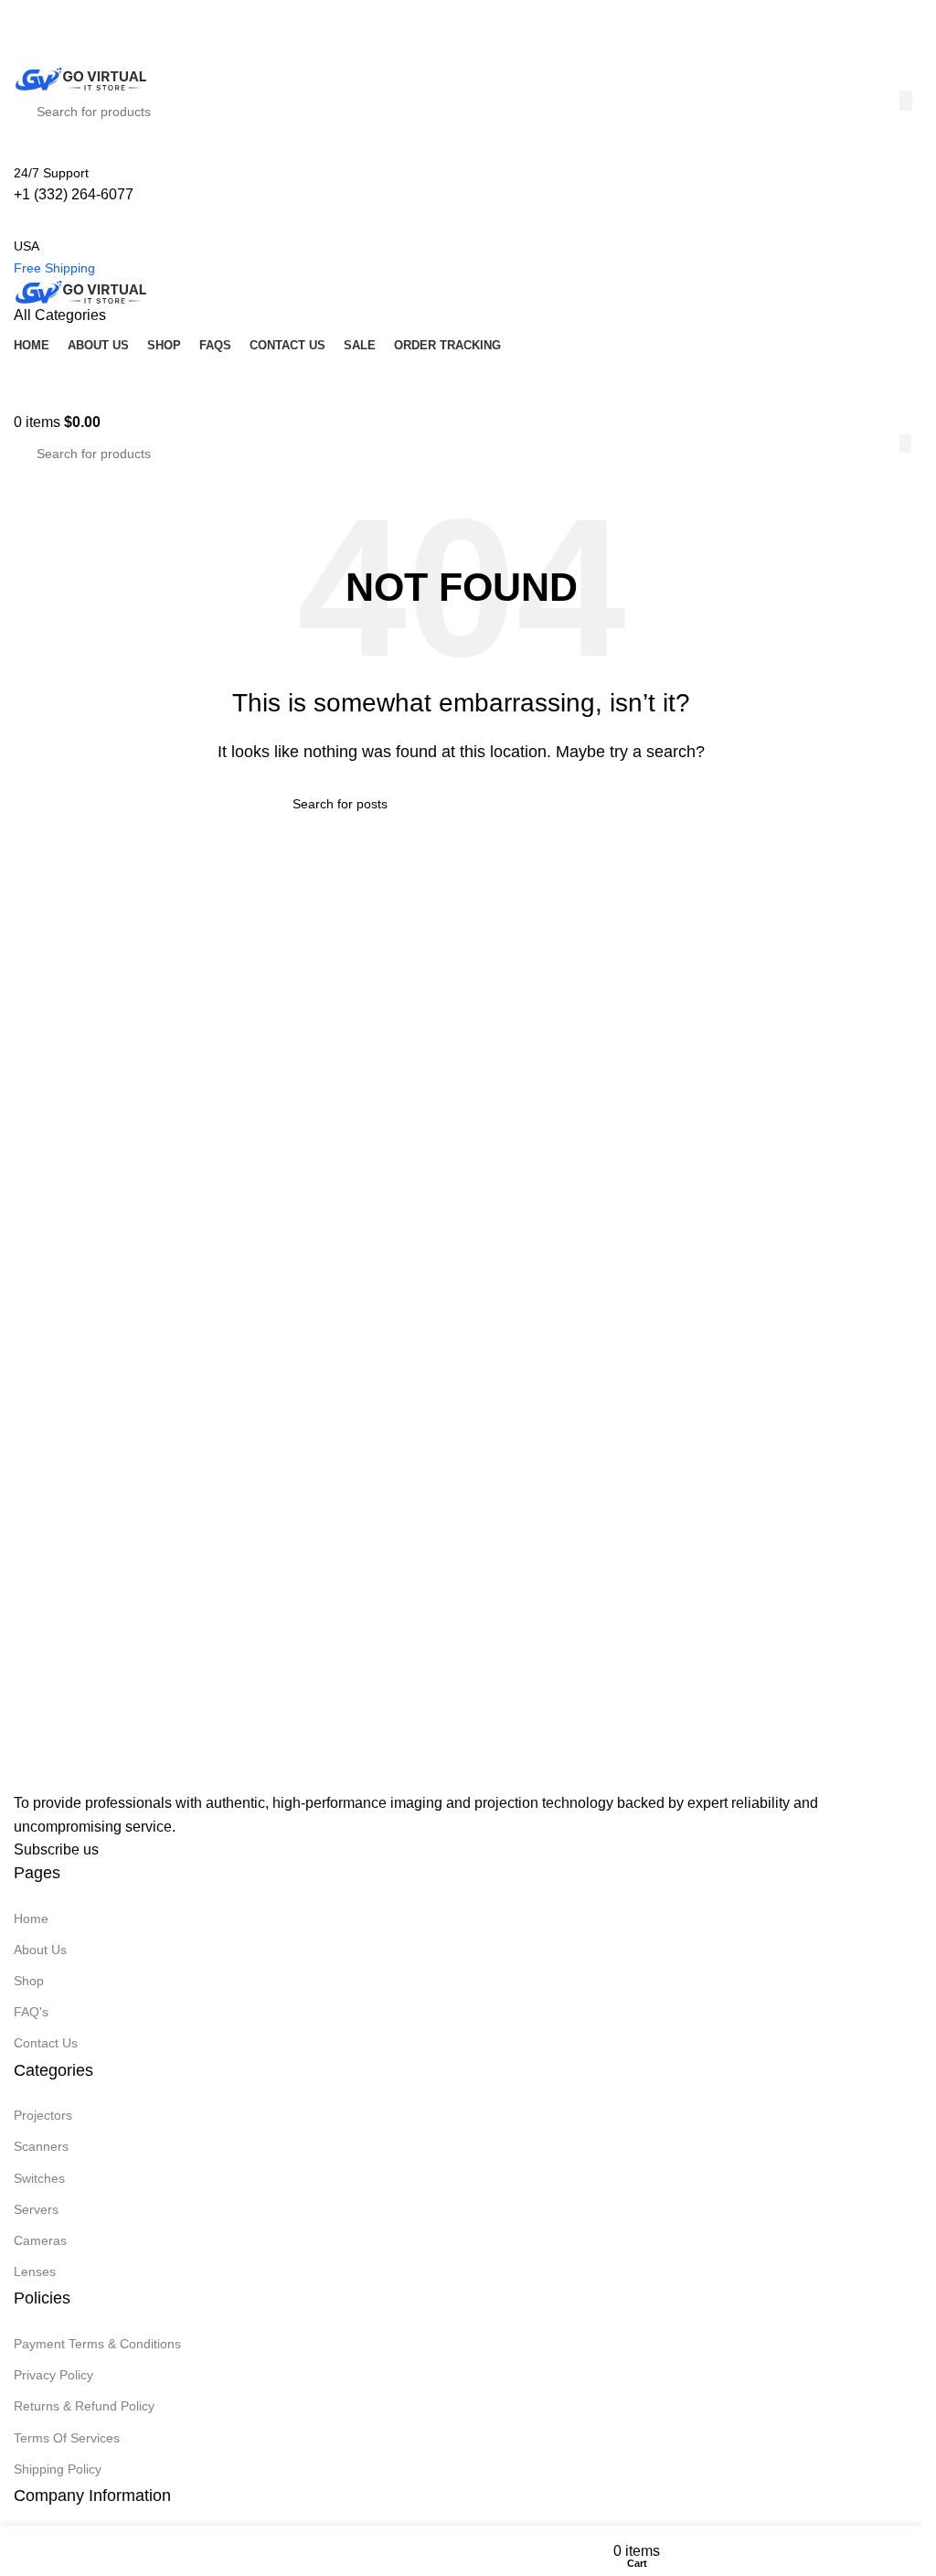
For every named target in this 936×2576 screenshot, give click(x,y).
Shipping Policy (58, 2469)
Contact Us (46, 2043)
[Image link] (105, 1774)
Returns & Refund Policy (84, 2406)
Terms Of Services (67, 2438)
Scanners (41, 2146)
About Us (40, 1950)
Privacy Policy (53, 2375)
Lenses (35, 2271)
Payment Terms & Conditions (97, 2344)
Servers (36, 2209)
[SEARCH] (905, 444)
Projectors (43, 2115)
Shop (29, 1981)
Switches (39, 2178)
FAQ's (31, 2012)
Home (31, 1919)
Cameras (40, 2240)
